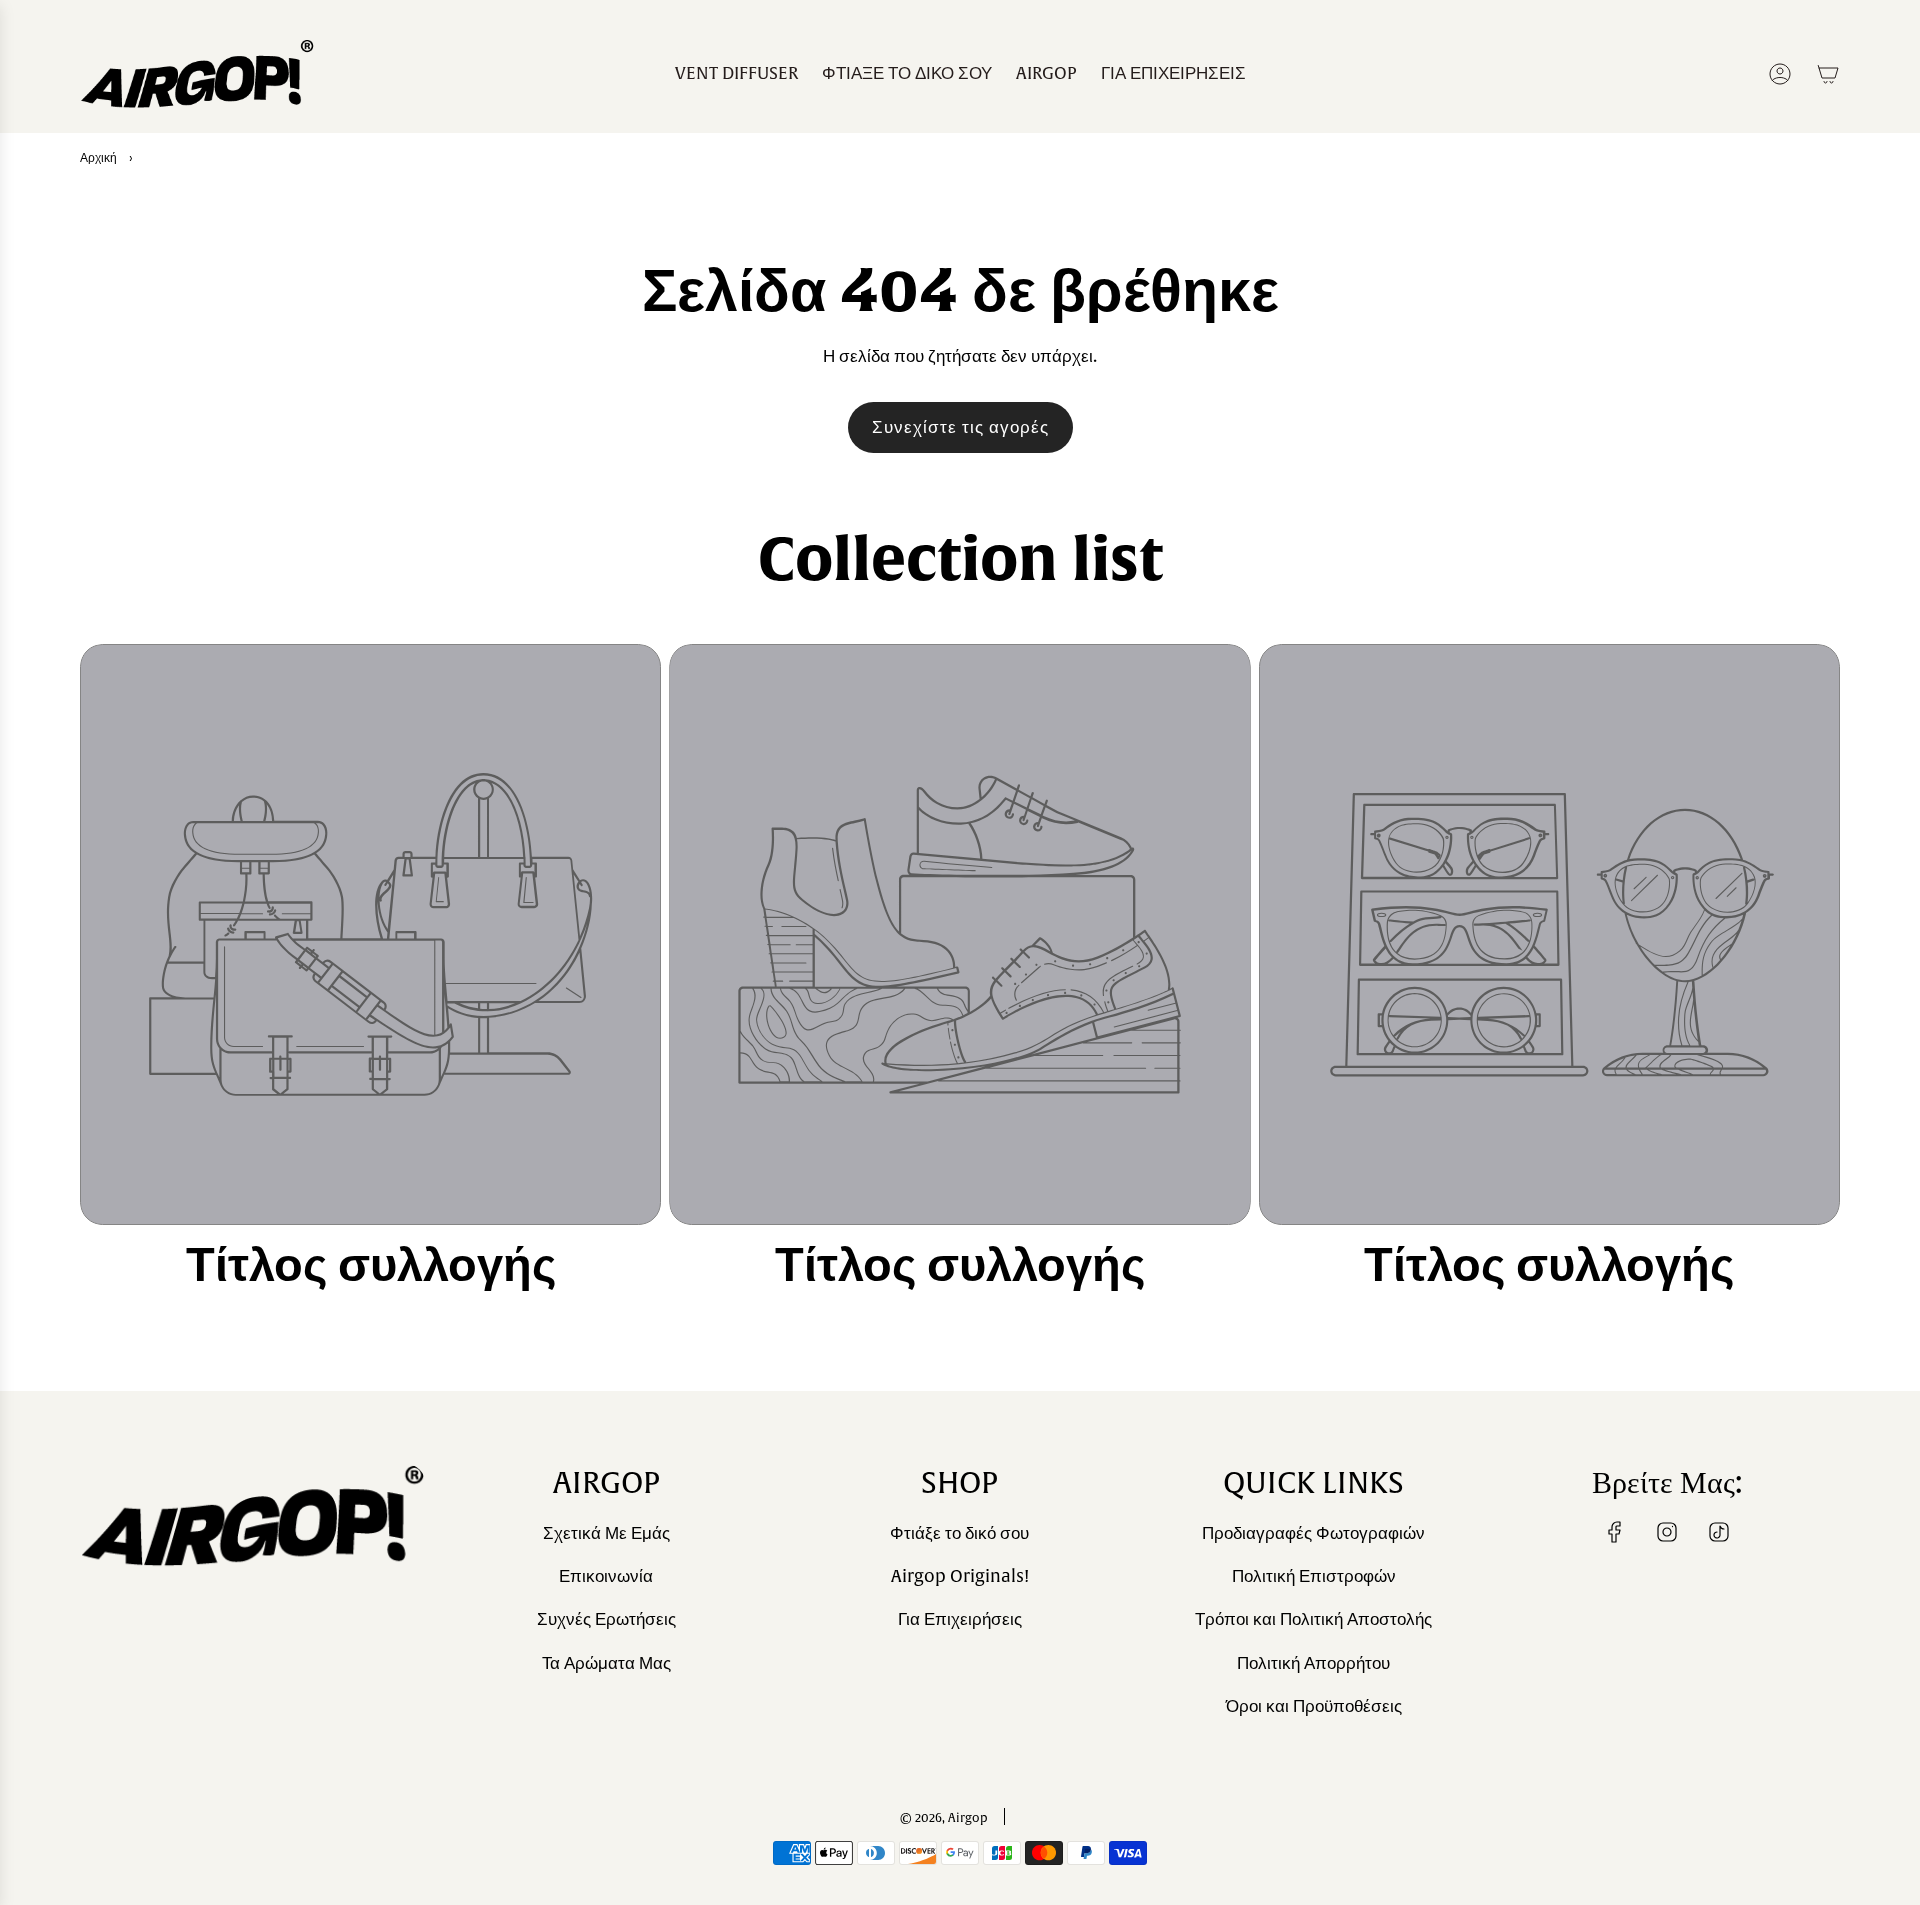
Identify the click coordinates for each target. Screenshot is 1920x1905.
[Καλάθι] (1828, 74)
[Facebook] (1615, 1532)
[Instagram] (1667, 1532)
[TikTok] (1719, 1532)
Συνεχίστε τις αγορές (960, 427)
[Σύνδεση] (1780, 74)
